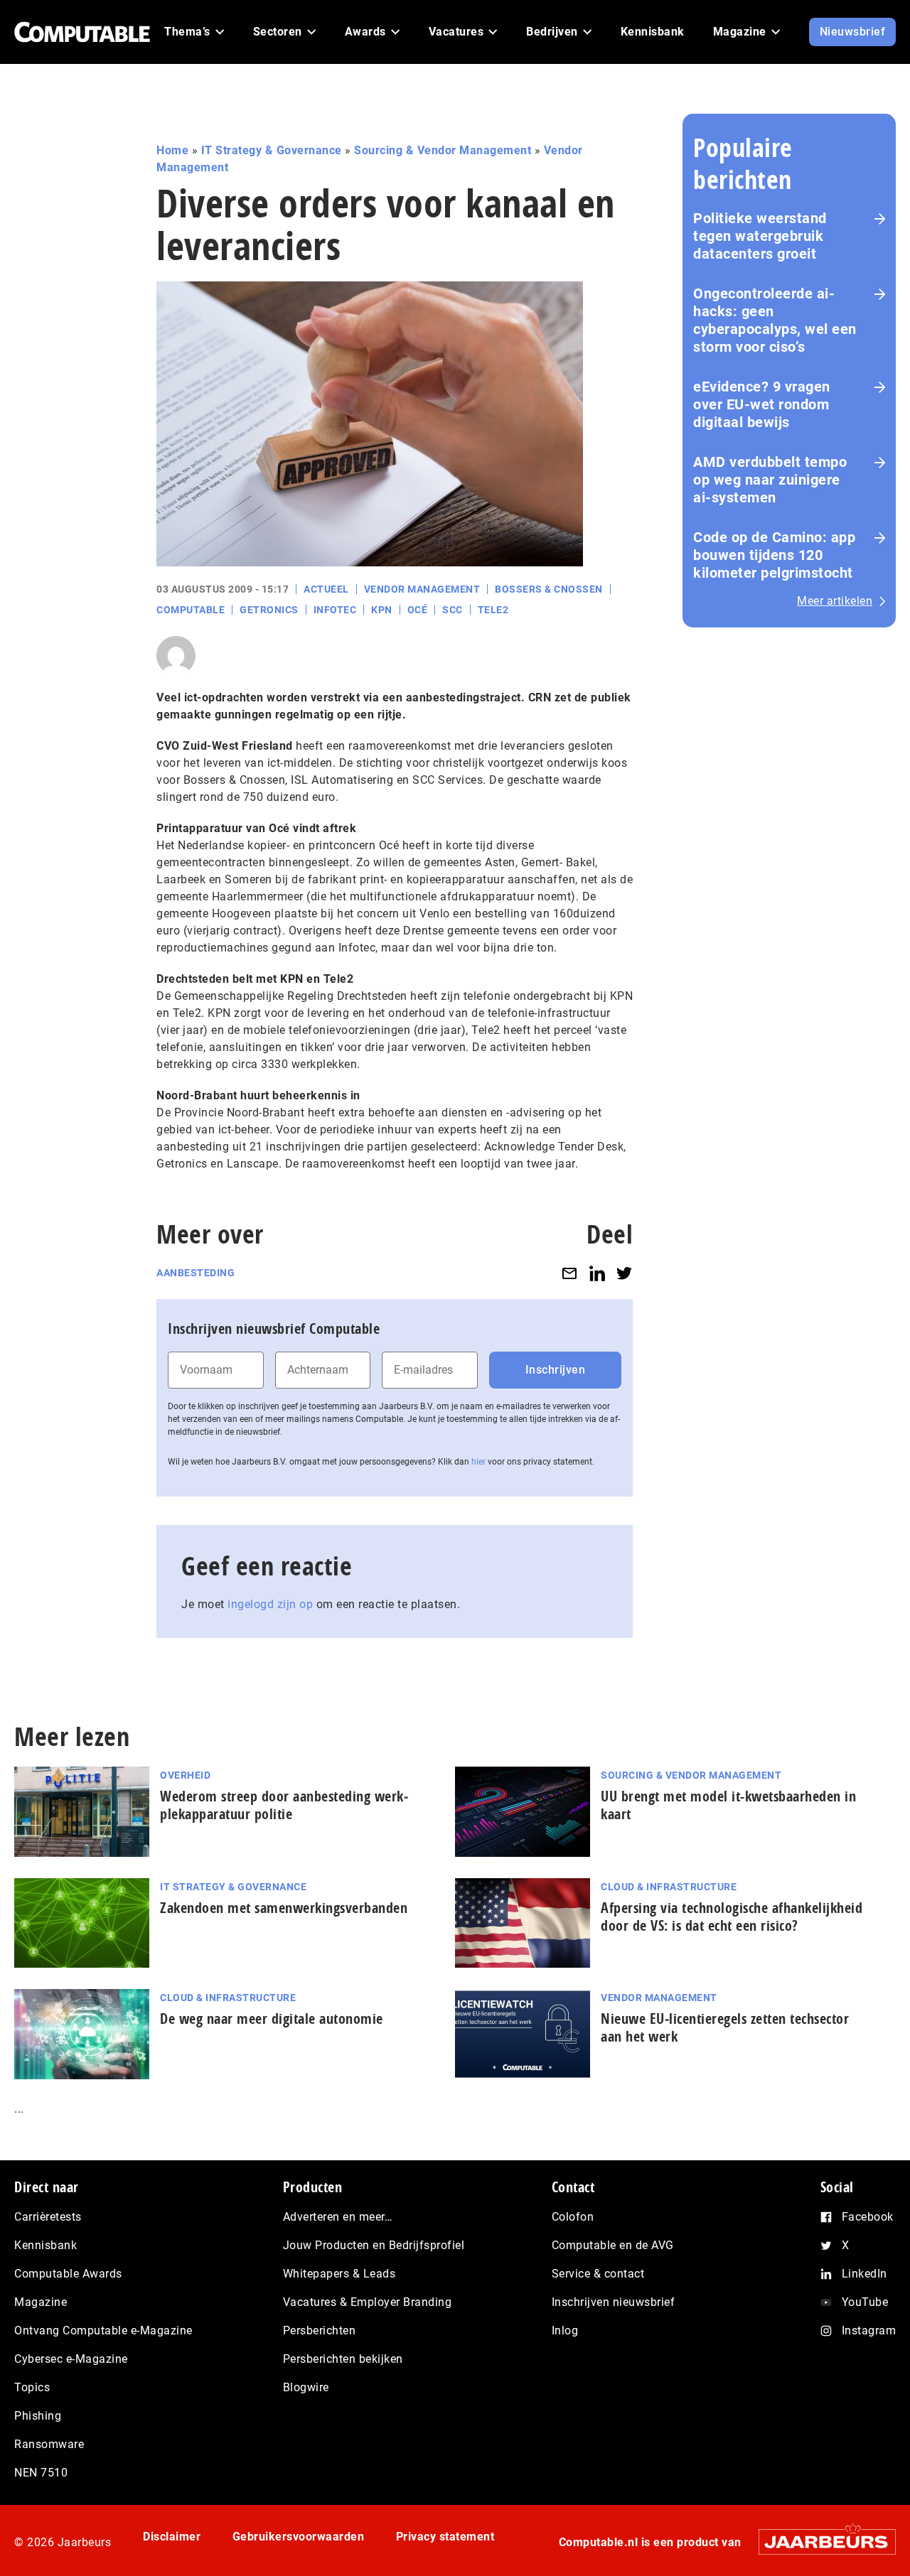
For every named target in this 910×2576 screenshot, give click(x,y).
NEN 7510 (41, 2473)
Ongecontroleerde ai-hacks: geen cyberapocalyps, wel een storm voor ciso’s (775, 320)
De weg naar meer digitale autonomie (272, 2019)
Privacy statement (445, 2537)
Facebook (868, 2217)
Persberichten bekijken (343, 2359)
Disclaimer (172, 2537)
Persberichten (320, 2330)
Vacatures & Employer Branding (368, 2302)
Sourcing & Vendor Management (443, 150)
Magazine (41, 2302)
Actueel (326, 589)
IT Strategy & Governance (272, 150)
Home (172, 150)
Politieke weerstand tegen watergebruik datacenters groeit (760, 236)
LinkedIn (864, 2274)
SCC (453, 610)
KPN (382, 610)
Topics (32, 2387)
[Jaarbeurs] (820, 2542)
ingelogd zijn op (270, 1604)
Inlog (565, 2330)
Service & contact (598, 2274)
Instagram (869, 2330)
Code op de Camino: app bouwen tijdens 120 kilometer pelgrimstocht (774, 555)
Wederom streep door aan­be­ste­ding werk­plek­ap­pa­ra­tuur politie (284, 1805)
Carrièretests (48, 2217)
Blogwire (306, 2387)
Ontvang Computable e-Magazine (103, 2330)
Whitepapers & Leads (339, 2274)
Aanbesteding (196, 1273)
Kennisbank (45, 2245)
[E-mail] (569, 1273)
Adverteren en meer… (338, 2217)
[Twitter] (624, 1273)
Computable (191, 610)
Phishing (38, 2416)
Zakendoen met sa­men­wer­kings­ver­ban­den (284, 1908)
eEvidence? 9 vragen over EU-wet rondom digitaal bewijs (762, 404)
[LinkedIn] (597, 1273)
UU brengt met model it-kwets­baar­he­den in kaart (728, 1805)
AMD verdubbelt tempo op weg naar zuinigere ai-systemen (770, 480)
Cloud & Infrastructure (669, 1887)
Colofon (573, 2217)
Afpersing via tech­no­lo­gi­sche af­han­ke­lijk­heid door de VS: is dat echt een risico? (732, 1917)
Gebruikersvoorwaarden (299, 2537)
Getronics (269, 610)
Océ (418, 610)
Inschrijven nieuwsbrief (614, 2302)
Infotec (335, 610)
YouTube (865, 2302)
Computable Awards (68, 2274)
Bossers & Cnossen (549, 589)
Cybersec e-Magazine (71, 2359)
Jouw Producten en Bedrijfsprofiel (374, 2245)
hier (478, 1462)
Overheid (185, 1775)
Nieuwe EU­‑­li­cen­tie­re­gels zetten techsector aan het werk (725, 2027)
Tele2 (493, 610)
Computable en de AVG (613, 2245)
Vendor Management (422, 589)
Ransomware (49, 2444)
